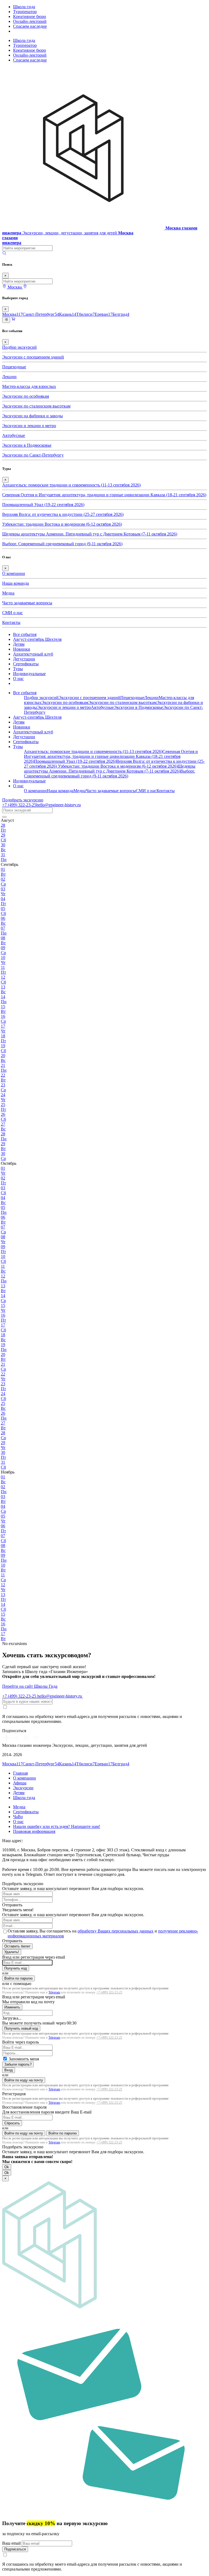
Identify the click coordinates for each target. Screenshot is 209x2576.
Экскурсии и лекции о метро (29, 426)
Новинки (22, 649)
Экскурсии (23, 1788)
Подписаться (15, 2549)
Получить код (16, 1968)
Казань (68, 314)
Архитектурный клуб (33, 654)
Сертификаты (26, 664)
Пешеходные (14, 367)
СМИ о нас (13, 613)
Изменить (12, 2007)
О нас (18, 679)
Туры (18, 669)
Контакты (11, 622)
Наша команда (16, 583)
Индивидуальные (29, 674)
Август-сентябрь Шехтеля (37, 639)
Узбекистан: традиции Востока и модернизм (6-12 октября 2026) (62, 524)
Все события (25, 634)
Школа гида (24, 7)
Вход (9, 2070)
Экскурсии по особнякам (26, 396)
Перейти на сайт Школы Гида (30, 1686)
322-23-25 (19, 805)
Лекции (9, 377)
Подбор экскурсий (19, 347)
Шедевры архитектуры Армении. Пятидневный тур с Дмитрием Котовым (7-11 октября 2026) (90, 534)
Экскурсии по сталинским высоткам (36, 406)
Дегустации (24, 659)
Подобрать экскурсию (23, 800)
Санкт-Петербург (41, 314)
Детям (19, 644)
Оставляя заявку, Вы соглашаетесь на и (103, 1933)
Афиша (20, 1783)
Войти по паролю (19, 1978)
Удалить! (12, 1952)
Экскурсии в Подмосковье (27, 445)
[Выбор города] (25, 287)
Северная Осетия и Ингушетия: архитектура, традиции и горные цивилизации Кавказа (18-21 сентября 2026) (104, 495)
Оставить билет (17, 1946)
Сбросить (12, 2123)
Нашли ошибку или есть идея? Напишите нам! (57, 1826)
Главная (20, 1773)
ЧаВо (18, 1817)
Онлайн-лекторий (30, 21)
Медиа (8, 593)
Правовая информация (34, 1831)
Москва (12, 314)
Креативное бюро (30, 16)
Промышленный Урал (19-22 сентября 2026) (43, 505)
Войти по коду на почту (24, 2080)
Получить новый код (21, 2028)
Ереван (104, 314)
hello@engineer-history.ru (59, 805)
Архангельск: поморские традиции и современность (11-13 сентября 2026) (71, 485)
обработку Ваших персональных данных (116, 1931)
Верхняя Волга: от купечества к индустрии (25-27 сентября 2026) (63, 514)
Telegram (54, 1992)
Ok (7, 2167)
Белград (121, 314)
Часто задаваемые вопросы (27, 603)
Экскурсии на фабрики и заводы (33, 416)
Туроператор (25, 12)
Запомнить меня (24, 2059)
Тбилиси (85, 314)
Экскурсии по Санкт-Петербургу (33, 455)
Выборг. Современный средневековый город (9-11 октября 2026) (62, 544)
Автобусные (14, 435)
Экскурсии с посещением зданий (33, 357)
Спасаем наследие (30, 26)
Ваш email (12, 2543)
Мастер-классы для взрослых (29, 386)
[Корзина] (13, 320)
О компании (14, 573)
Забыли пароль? (18, 2064)
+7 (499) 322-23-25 (109, 1992)
